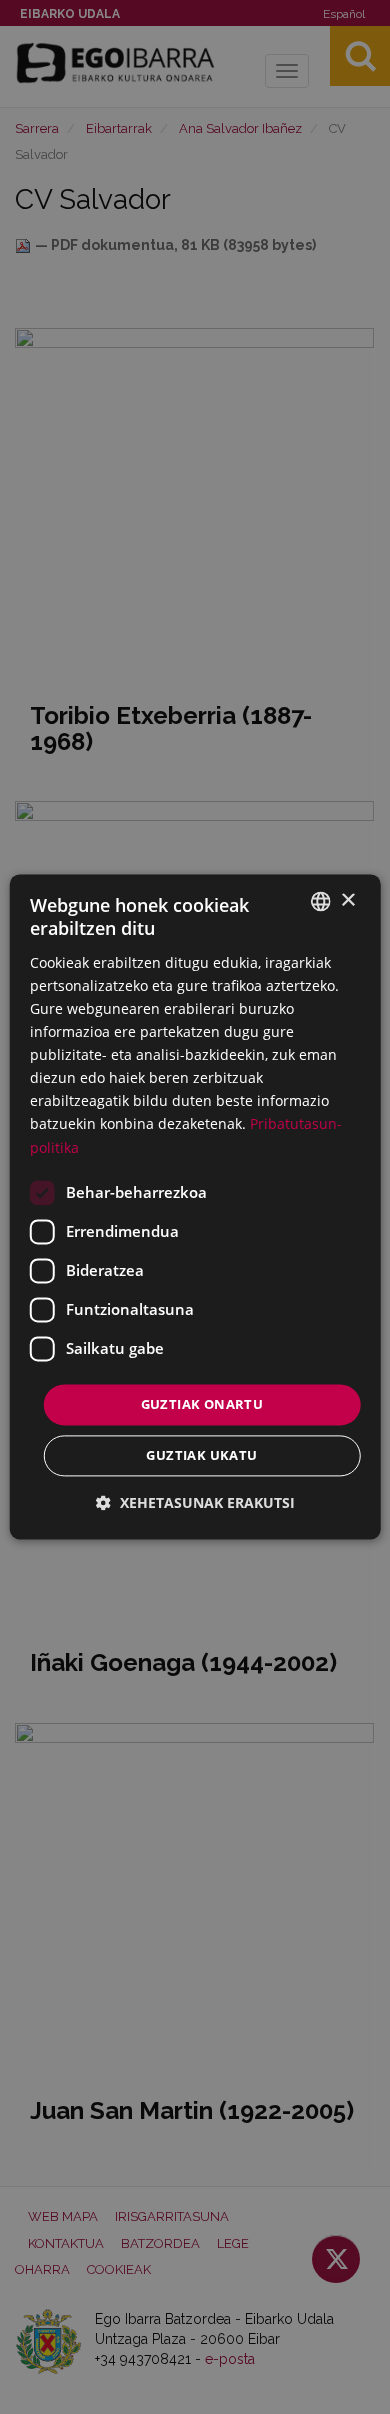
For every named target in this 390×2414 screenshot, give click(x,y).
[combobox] (320, 901)
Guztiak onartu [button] (202, 1404)
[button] (195, 1503)
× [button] (347, 900)
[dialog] (195, 1206)
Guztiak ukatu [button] (201, 1456)
